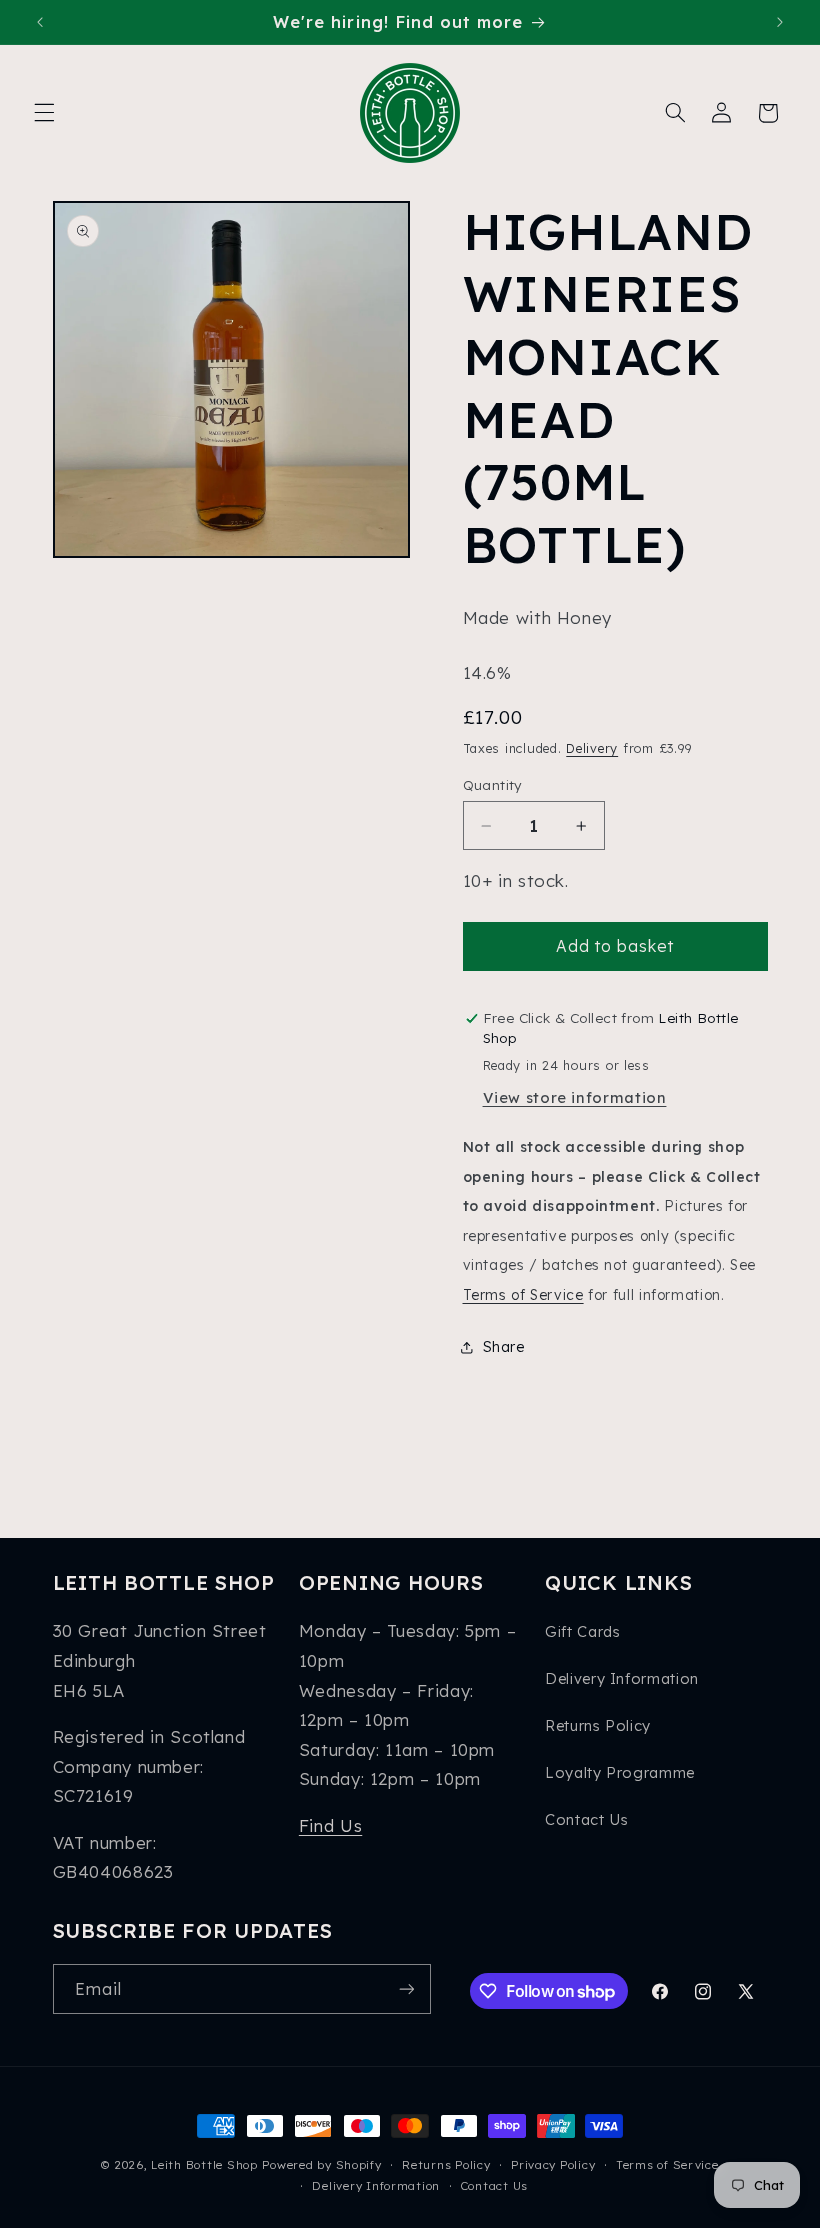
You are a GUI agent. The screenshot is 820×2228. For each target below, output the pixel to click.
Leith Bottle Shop (204, 2164)
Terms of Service (523, 1294)
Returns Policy (598, 1725)
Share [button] (504, 1346)
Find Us (330, 1825)
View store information (575, 1097)
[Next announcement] (780, 22)
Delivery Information (622, 1678)
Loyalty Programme (620, 1772)
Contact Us (586, 1819)
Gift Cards (582, 1631)
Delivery (592, 748)
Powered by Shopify (321, 2164)
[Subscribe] (406, 1988)
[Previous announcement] (40, 22)
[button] (44, 113)
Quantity (492, 784)
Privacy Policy (553, 2164)
